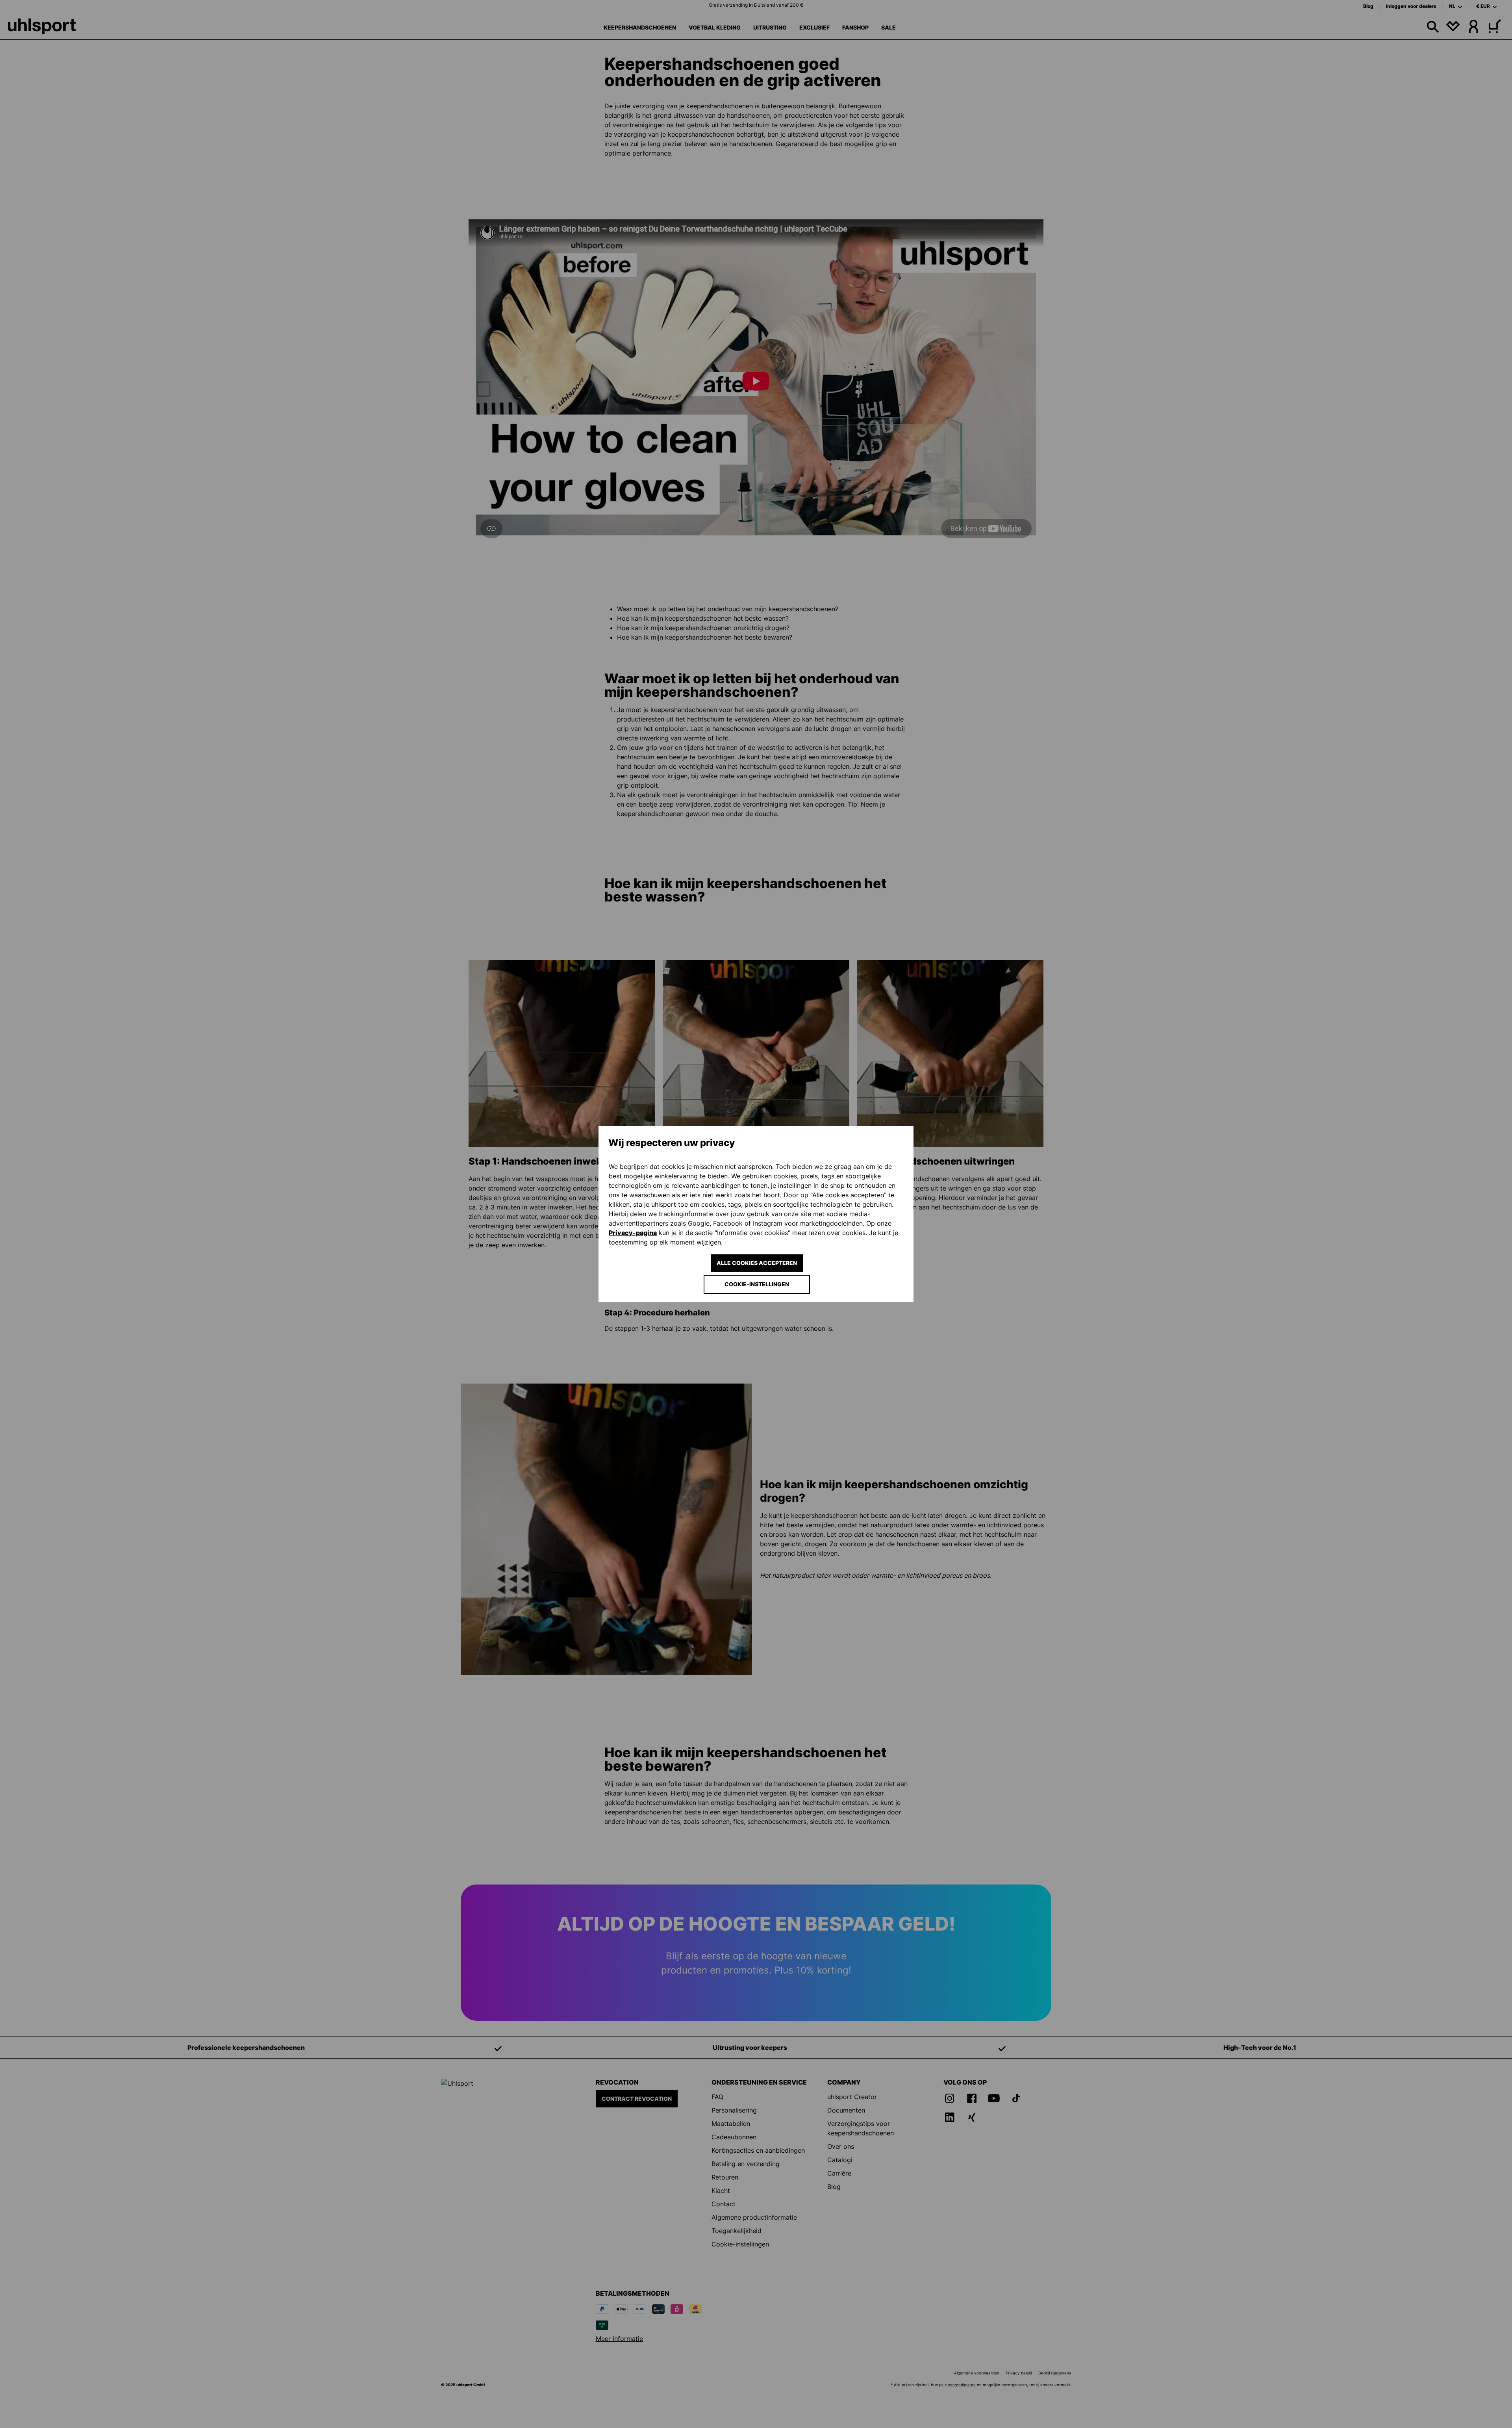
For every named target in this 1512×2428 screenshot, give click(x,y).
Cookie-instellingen (757, 1284)
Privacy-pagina (633, 1233)
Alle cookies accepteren (757, 1263)
